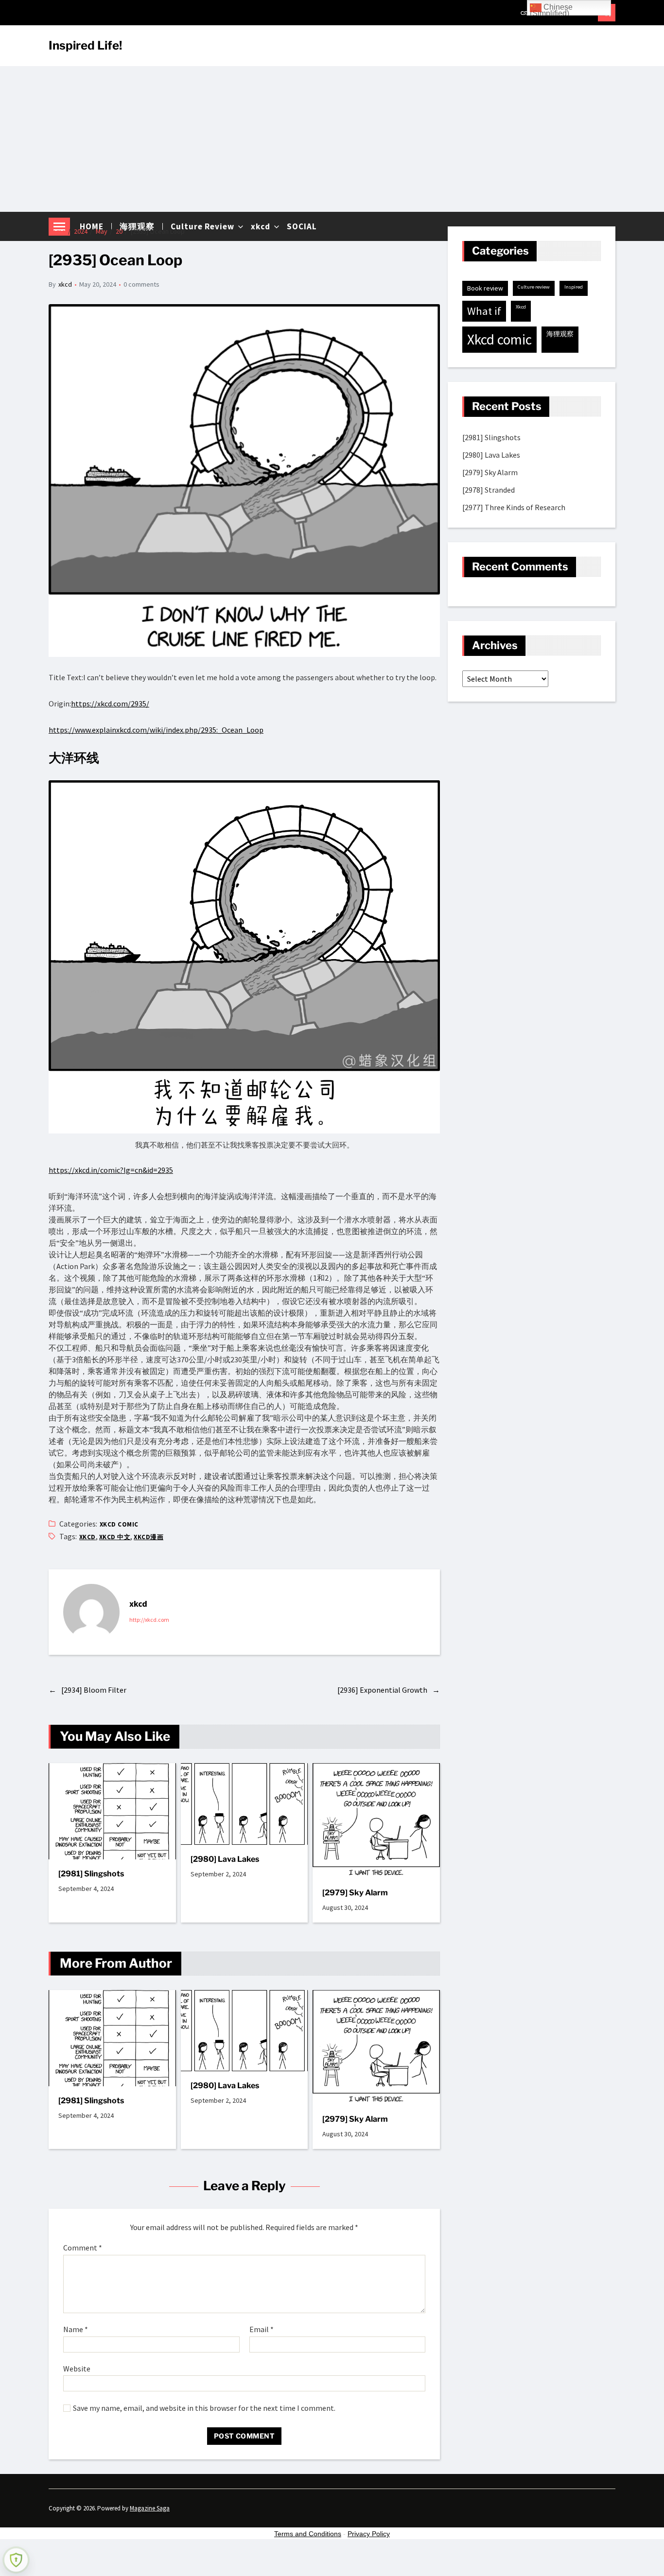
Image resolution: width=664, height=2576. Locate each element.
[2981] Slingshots (91, 1874)
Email (262, 2330)
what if (484, 311)
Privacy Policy (369, 2534)
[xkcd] (91, 1612)
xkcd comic (119, 1524)
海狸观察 (560, 334)
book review (485, 288)
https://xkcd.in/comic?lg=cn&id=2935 (111, 1170)
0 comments (141, 284)
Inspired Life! (85, 46)
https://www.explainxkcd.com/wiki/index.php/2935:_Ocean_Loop (156, 730)
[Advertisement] (332, 139)
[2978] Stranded (489, 490)
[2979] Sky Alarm (355, 1893)
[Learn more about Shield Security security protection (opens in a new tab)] (16, 2560)
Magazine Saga (150, 2508)
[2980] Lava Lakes (225, 1859)
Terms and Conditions (308, 2534)
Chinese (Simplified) (551, 9)
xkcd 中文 (115, 1537)
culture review (534, 287)
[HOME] (525, 13)
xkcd (65, 284)
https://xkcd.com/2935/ (110, 704)
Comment (83, 2248)
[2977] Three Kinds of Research (514, 507)
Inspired (574, 287)
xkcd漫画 (149, 1537)
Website (77, 2368)
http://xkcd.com (149, 1620)
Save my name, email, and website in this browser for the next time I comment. (204, 2408)
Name (76, 2330)
